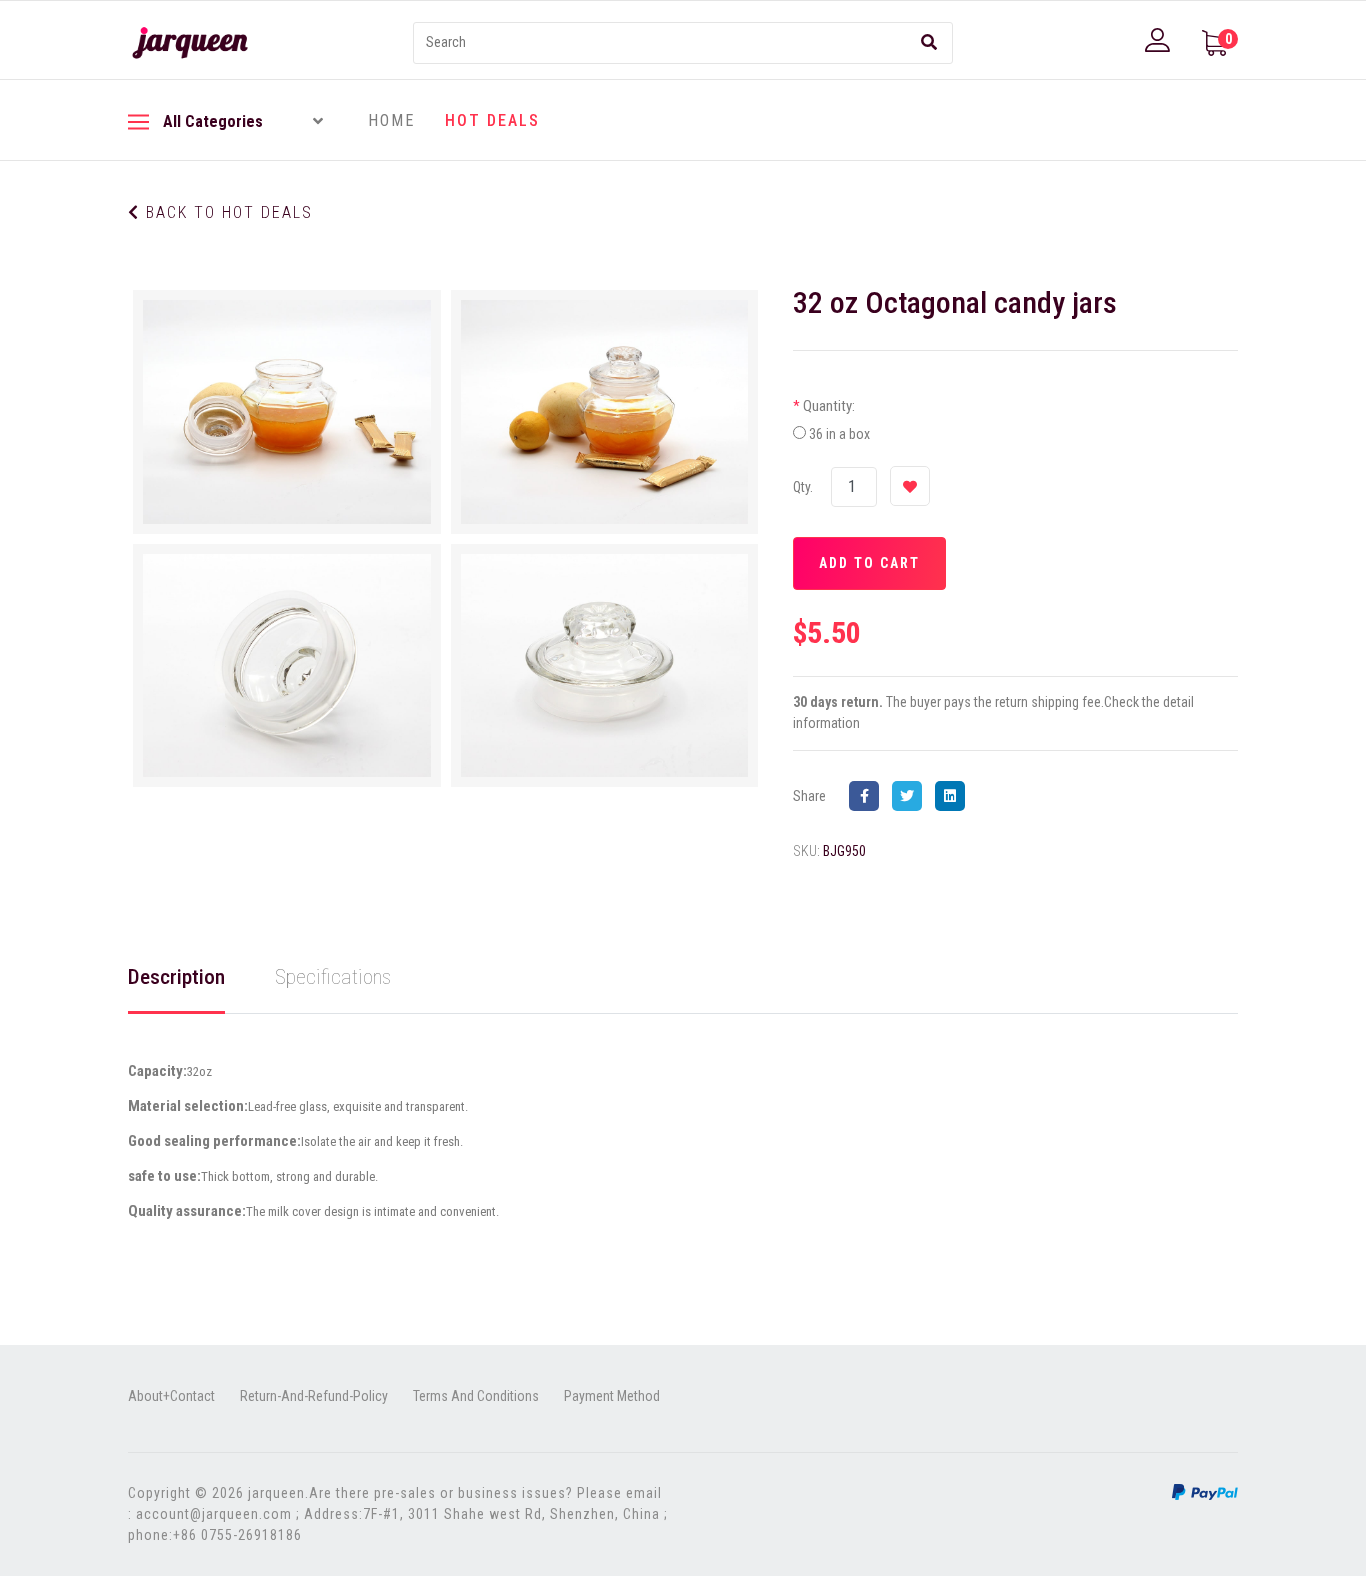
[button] (1160, 40)
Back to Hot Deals (226, 212)
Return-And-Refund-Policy (314, 1396)
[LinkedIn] (955, 796)
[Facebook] (869, 796)
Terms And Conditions (476, 1396)
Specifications (333, 977)
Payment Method (612, 1396)
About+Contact (171, 1396)
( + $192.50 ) (875, 434)
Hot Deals (492, 120)
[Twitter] (912, 796)
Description (176, 977)
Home (391, 120)
